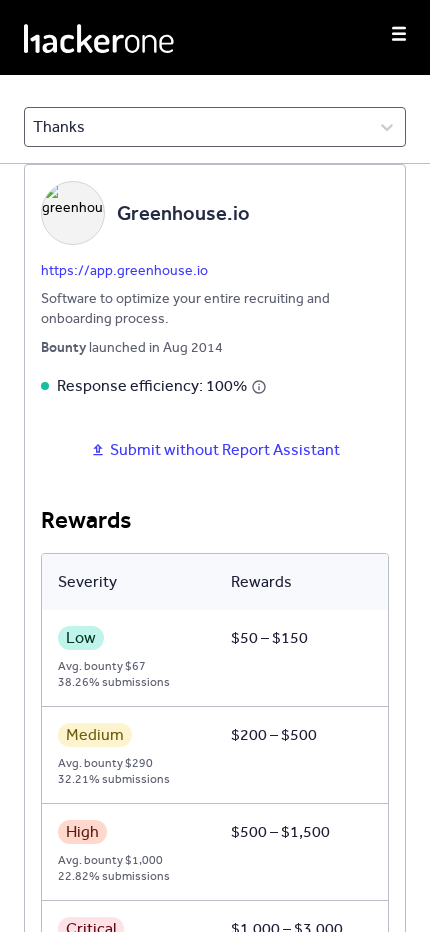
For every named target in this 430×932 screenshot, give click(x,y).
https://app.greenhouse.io (124, 270)
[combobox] (34, 127)
